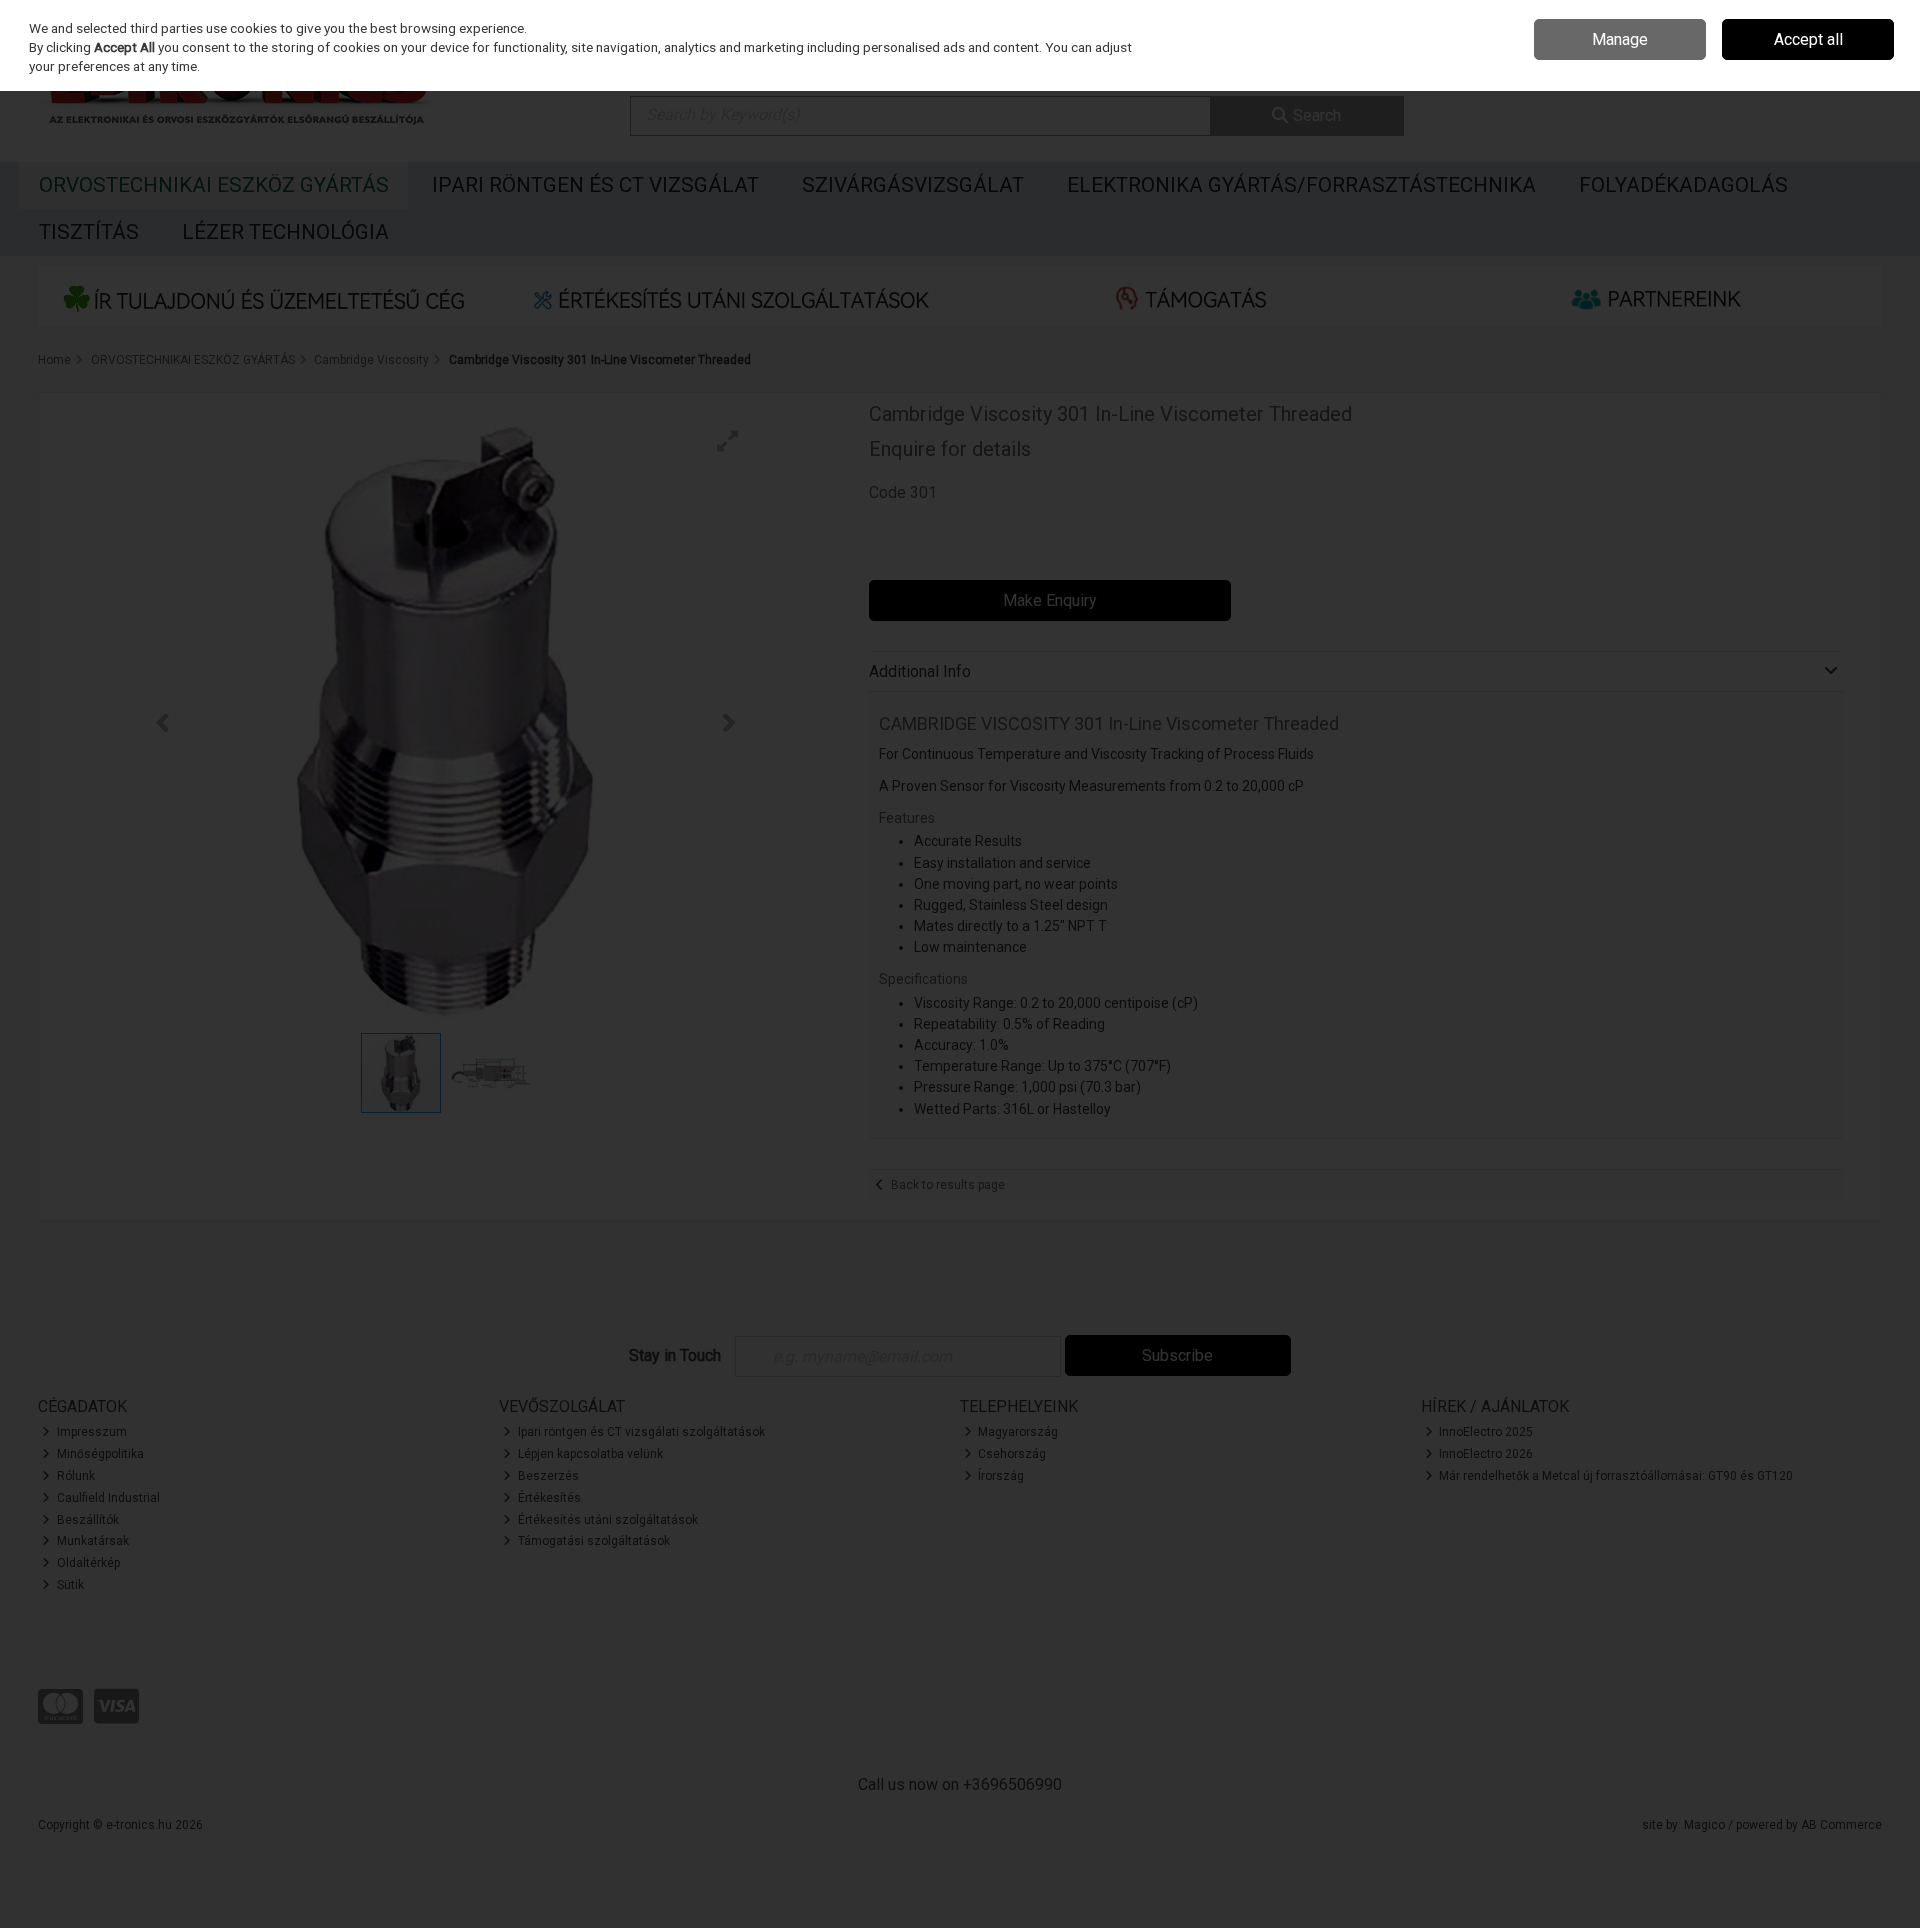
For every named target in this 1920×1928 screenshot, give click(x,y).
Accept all (1808, 39)
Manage (1620, 39)
